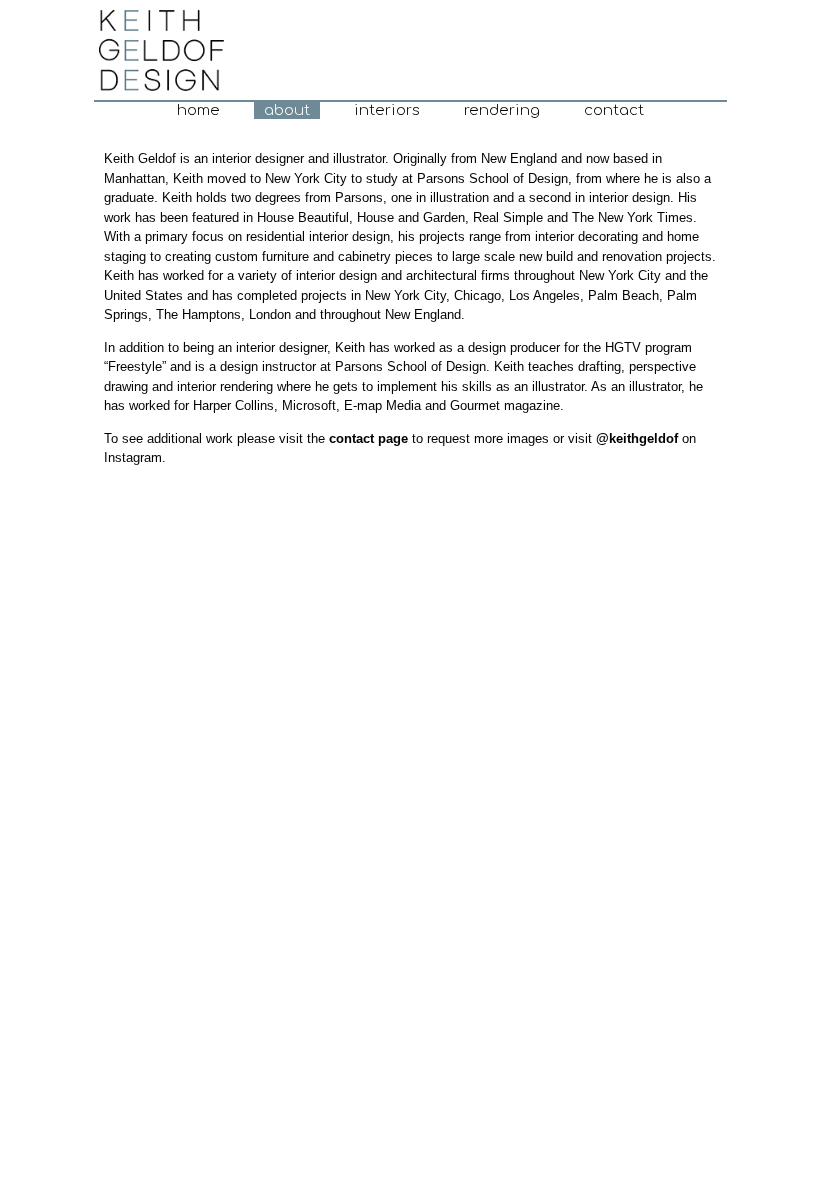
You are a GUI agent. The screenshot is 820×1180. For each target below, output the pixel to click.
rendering (502, 110)
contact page (368, 438)
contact (614, 110)
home (198, 110)
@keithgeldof (637, 438)
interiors (387, 110)
